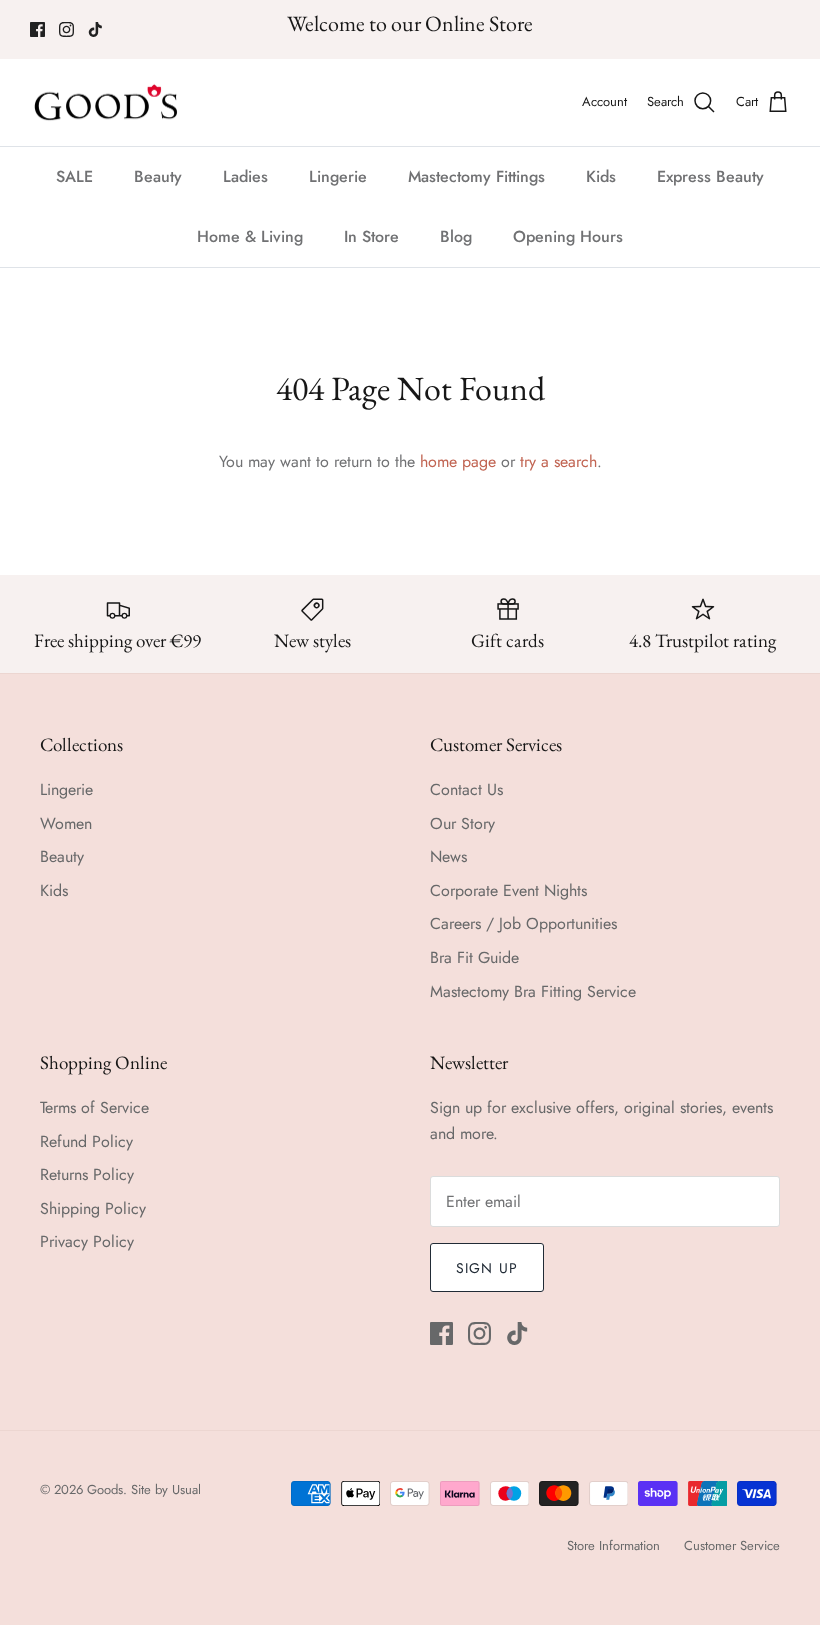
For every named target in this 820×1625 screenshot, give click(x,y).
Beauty (158, 176)
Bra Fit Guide (474, 957)
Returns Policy (87, 1174)
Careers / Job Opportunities (523, 923)
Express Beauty (710, 176)
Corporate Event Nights (508, 890)
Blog (456, 236)
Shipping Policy (93, 1208)
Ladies (245, 176)
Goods (105, 1489)
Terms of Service (94, 1107)
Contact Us (466, 789)
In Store (371, 236)
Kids (601, 176)
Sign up (487, 1268)
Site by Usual (166, 1489)
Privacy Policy (87, 1241)
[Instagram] (66, 29)
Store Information (613, 1545)
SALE (74, 176)
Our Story (462, 823)
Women (66, 823)
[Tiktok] (95, 29)
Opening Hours (568, 236)
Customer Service (732, 1545)
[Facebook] (37, 29)
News (448, 856)
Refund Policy (86, 1141)
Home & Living (250, 236)
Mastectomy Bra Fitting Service (533, 991)
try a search (558, 461)
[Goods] (107, 103)
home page (458, 461)
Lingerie (338, 176)
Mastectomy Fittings (476, 176)
